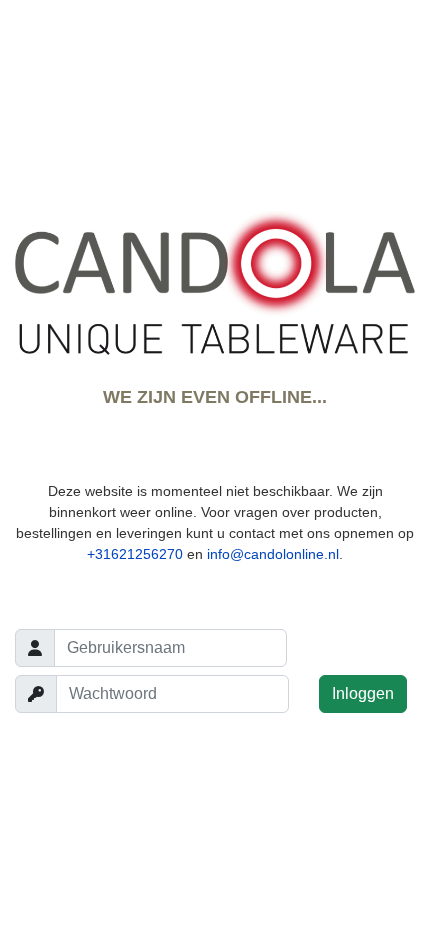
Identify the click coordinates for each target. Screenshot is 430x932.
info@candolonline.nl (273, 554)
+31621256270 (135, 554)
